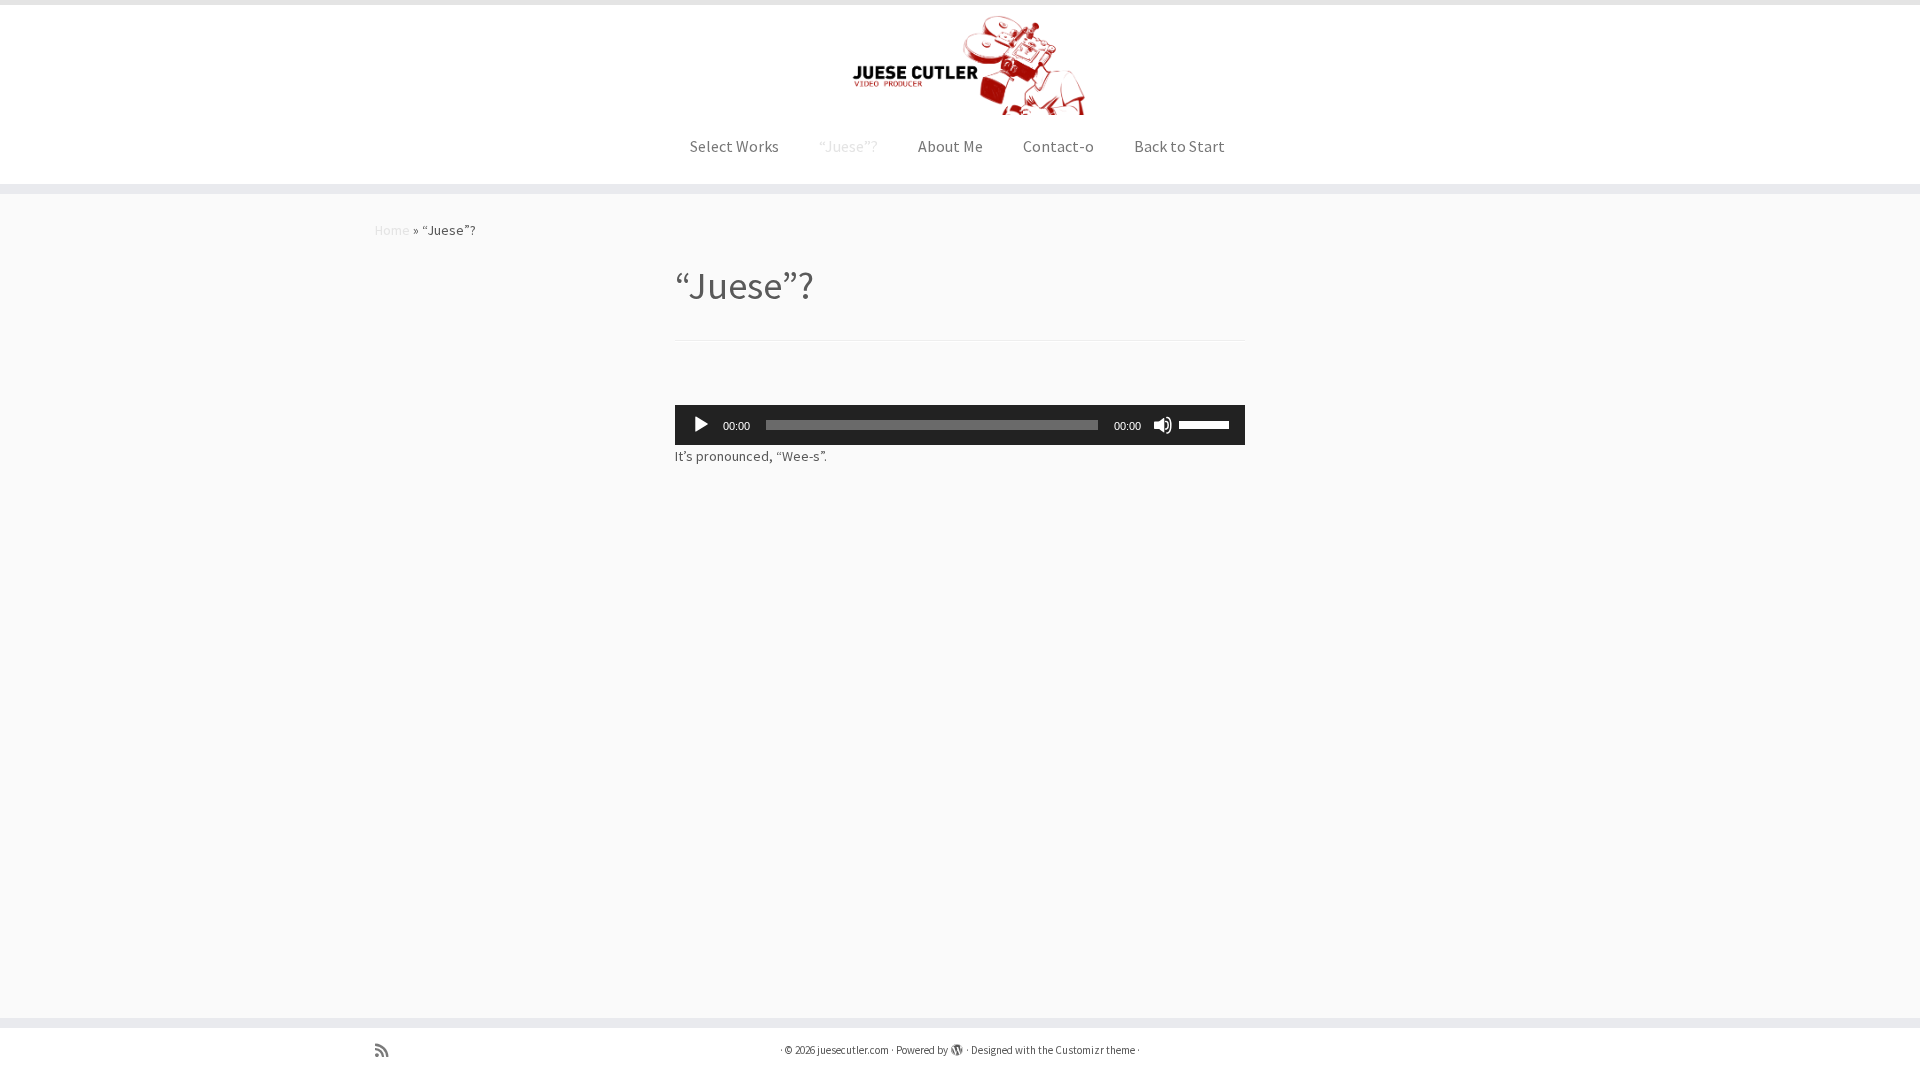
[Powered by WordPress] (957, 1046)
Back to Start (1179, 146)
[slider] (1207, 423)
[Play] (701, 425)
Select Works (734, 146)
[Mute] (1163, 425)
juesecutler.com (853, 1050)
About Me (950, 146)
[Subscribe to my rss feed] (388, 1050)
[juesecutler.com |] (960, 65)
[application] (960, 425)
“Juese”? (848, 146)
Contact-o (1058, 146)
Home (392, 230)
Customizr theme (1095, 1050)
